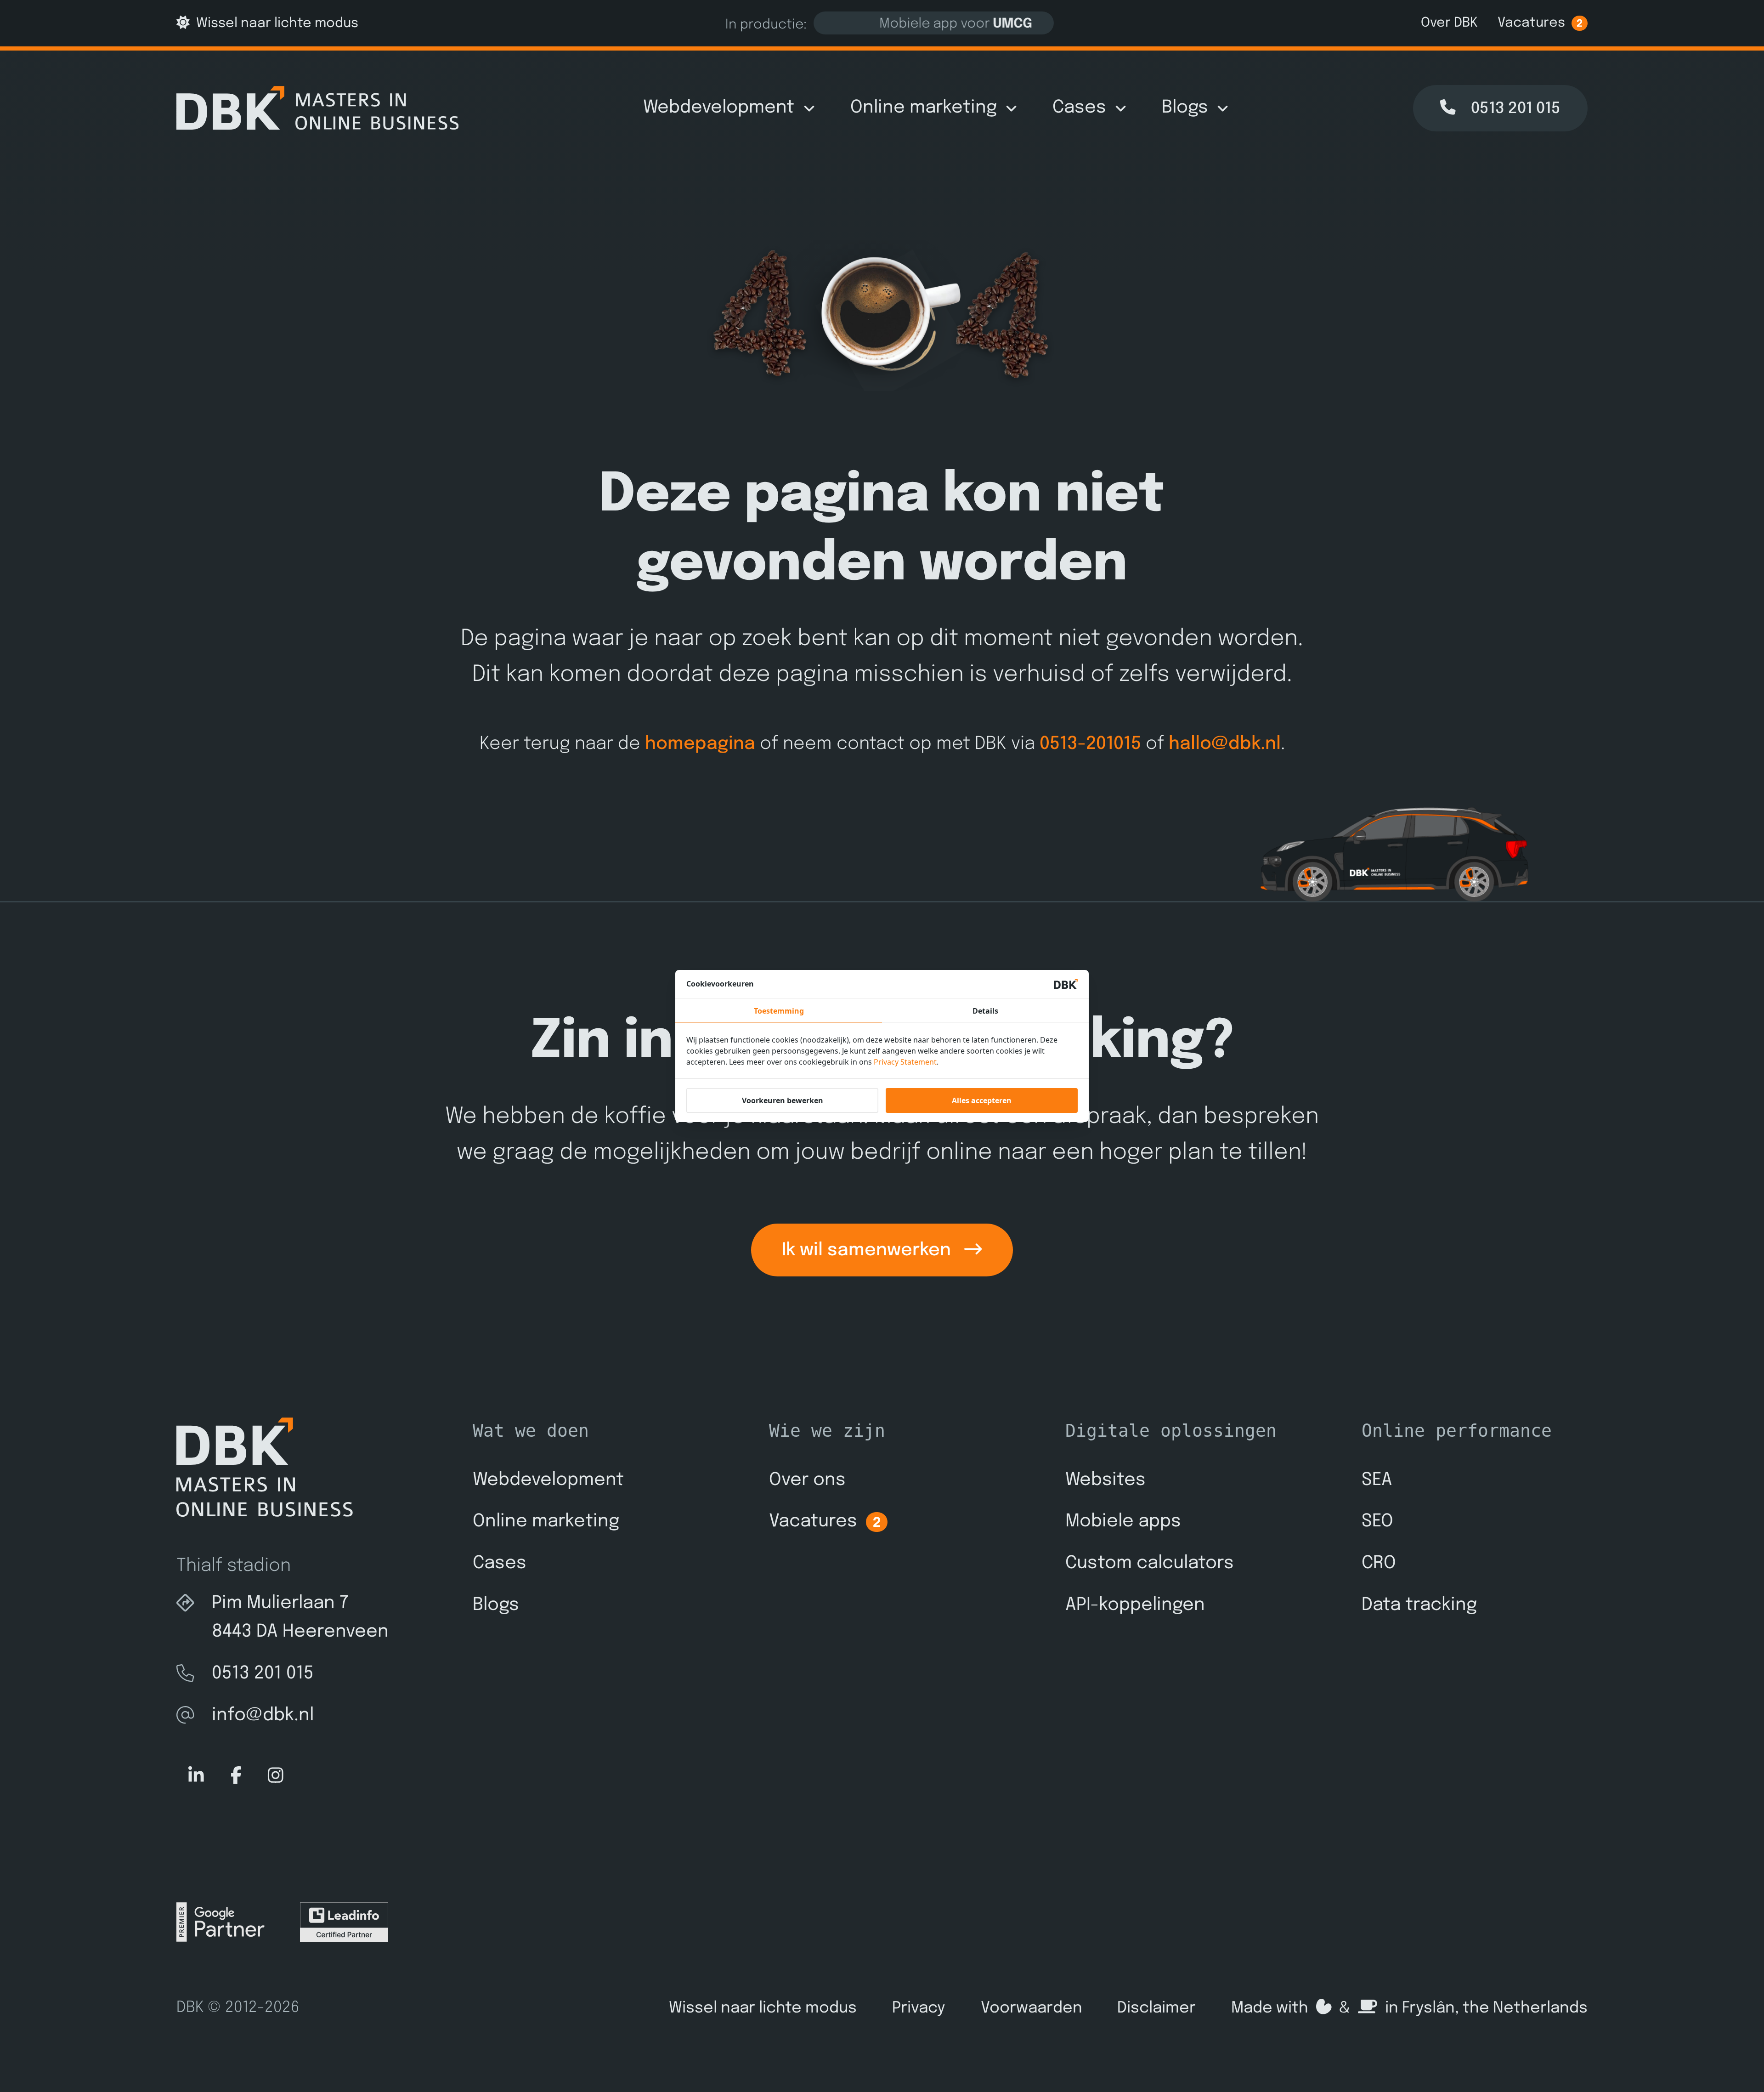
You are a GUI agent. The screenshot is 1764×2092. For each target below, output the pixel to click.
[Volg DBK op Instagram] (276, 1776)
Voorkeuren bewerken (783, 1100)
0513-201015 (1090, 744)
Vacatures (1540, 23)
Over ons (807, 1480)
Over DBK (1449, 23)
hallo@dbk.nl (1225, 744)
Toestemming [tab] (779, 1011)
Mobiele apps (1123, 1522)
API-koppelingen (1135, 1605)
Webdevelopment (719, 108)
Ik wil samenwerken (869, 1250)
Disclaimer (1156, 2008)
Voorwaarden (1032, 2008)
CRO (1379, 1563)
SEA (1377, 1480)
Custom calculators (1150, 1563)
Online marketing (924, 108)
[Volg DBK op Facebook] (236, 1776)
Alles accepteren (982, 1100)
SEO (1377, 1522)
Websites (1105, 1480)
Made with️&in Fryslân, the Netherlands (1409, 2008)
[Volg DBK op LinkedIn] (196, 1776)
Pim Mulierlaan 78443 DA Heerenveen (300, 1618)
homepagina (700, 744)
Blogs (1185, 108)
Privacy (919, 2008)
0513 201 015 (263, 1674)
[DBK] (317, 108)
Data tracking (1419, 1605)
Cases (1079, 108)
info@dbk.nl (263, 1715)
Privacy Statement (905, 1062)
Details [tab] (985, 1011)
